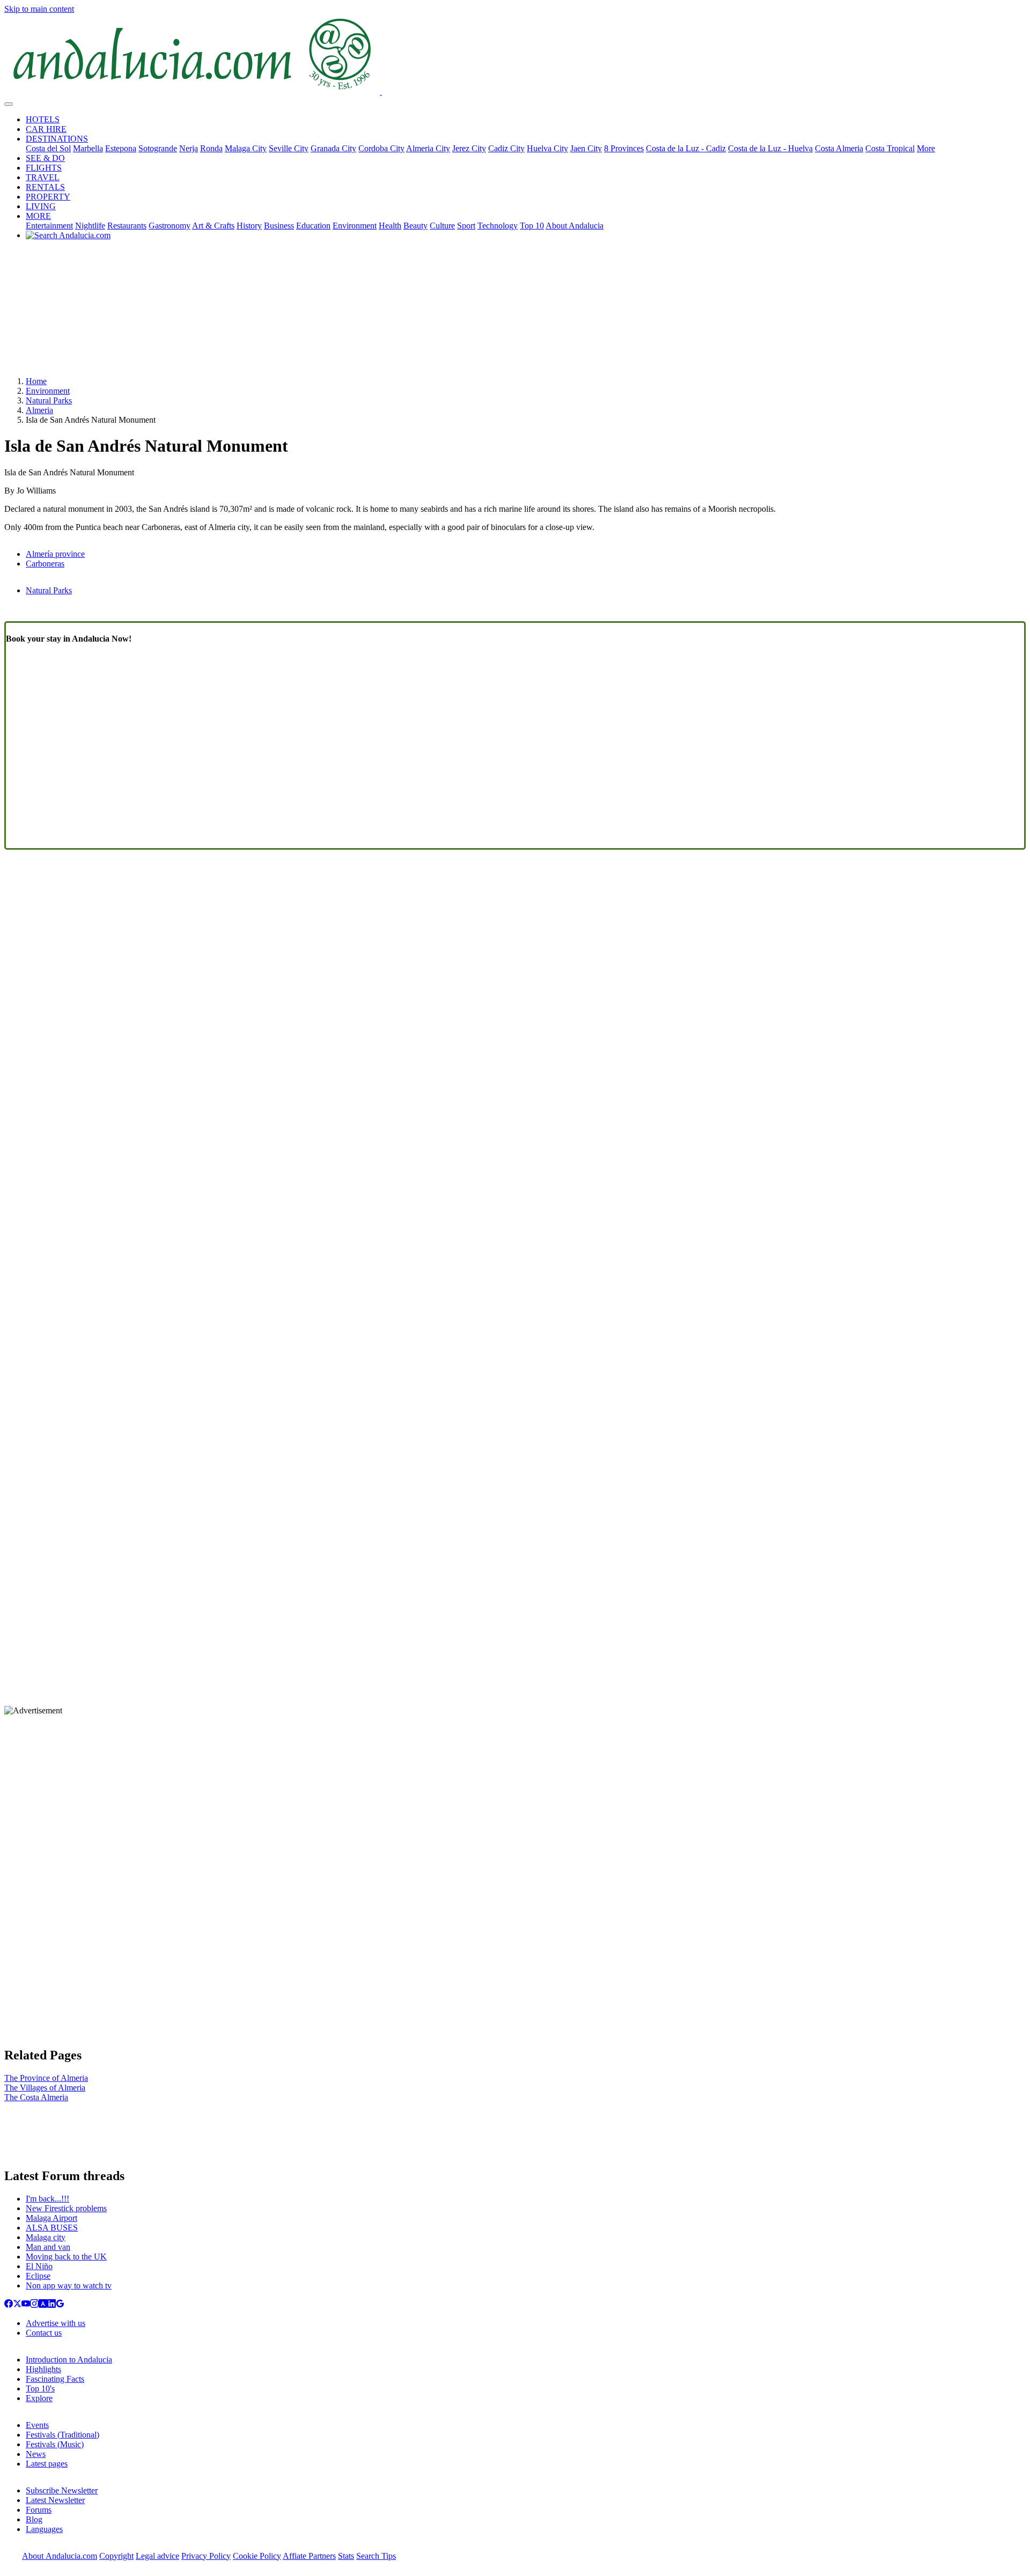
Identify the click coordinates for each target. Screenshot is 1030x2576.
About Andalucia (575, 226)
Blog (34, 2519)
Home (36, 381)
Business (279, 226)
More (926, 148)
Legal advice (157, 2556)
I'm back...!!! (47, 2199)
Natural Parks (49, 400)
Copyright (116, 2556)
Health (390, 226)
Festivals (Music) (55, 2444)
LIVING (41, 206)
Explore (39, 2398)
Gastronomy (170, 226)
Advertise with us (56, 2323)
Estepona (121, 148)
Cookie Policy (257, 2556)
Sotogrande (158, 148)
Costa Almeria (839, 148)
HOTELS (43, 119)
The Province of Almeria (46, 2078)
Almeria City (428, 148)
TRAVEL (43, 177)
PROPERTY (48, 197)
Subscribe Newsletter (62, 2490)
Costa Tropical (890, 148)
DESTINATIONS (57, 139)
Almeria (39, 410)
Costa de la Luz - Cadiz (686, 148)
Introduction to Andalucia (69, 2360)
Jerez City (469, 148)
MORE (38, 216)
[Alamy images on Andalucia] (43, 2305)
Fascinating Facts (55, 2379)
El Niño (39, 2266)
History (249, 226)
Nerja (189, 148)
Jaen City (586, 148)
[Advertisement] (515, 312)
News (36, 2454)
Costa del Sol (48, 148)
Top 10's (40, 2389)
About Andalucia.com (60, 2556)
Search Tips (376, 2556)
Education (313, 226)
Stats (346, 2556)
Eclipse (38, 2276)
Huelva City (547, 148)
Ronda (211, 148)
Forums (39, 2510)
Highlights (43, 2369)
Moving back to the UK (66, 2257)
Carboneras (45, 564)
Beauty (415, 226)
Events (37, 2425)
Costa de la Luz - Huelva (770, 148)
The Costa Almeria (36, 2097)
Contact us (44, 2333)
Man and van (48, 2247)
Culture (442, 226)
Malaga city (46, 2237)
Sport (466, 226)
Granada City (333, 148)
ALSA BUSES (52, 2228)
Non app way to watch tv (69, 2286)
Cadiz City (506, 148)
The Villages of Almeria (45, 2088)
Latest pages (47, 2464)
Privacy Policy (206, 2556)
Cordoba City (381, 148)
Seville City (289, 148)
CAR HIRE (46, 129)
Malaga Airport (51, 2218)
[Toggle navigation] (9, 104)
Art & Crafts (213, 226)
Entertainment (49, 226)
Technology (498, 226)
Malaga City (246, 148)
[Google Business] (60, 2305)
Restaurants (127, 226)
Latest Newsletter (55, 2500)
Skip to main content (39, 9)
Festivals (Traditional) (62, 2435)
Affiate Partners (309, 2556)
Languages (44, 2529)
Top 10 (532, 226)
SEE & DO (45, 158)
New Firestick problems (66, 2208)
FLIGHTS (44, 168)
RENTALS (45, 187)
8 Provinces (624, 148)
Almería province (55, 554)
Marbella (88, 148)
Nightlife (90, 226)
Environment (355, 226)
